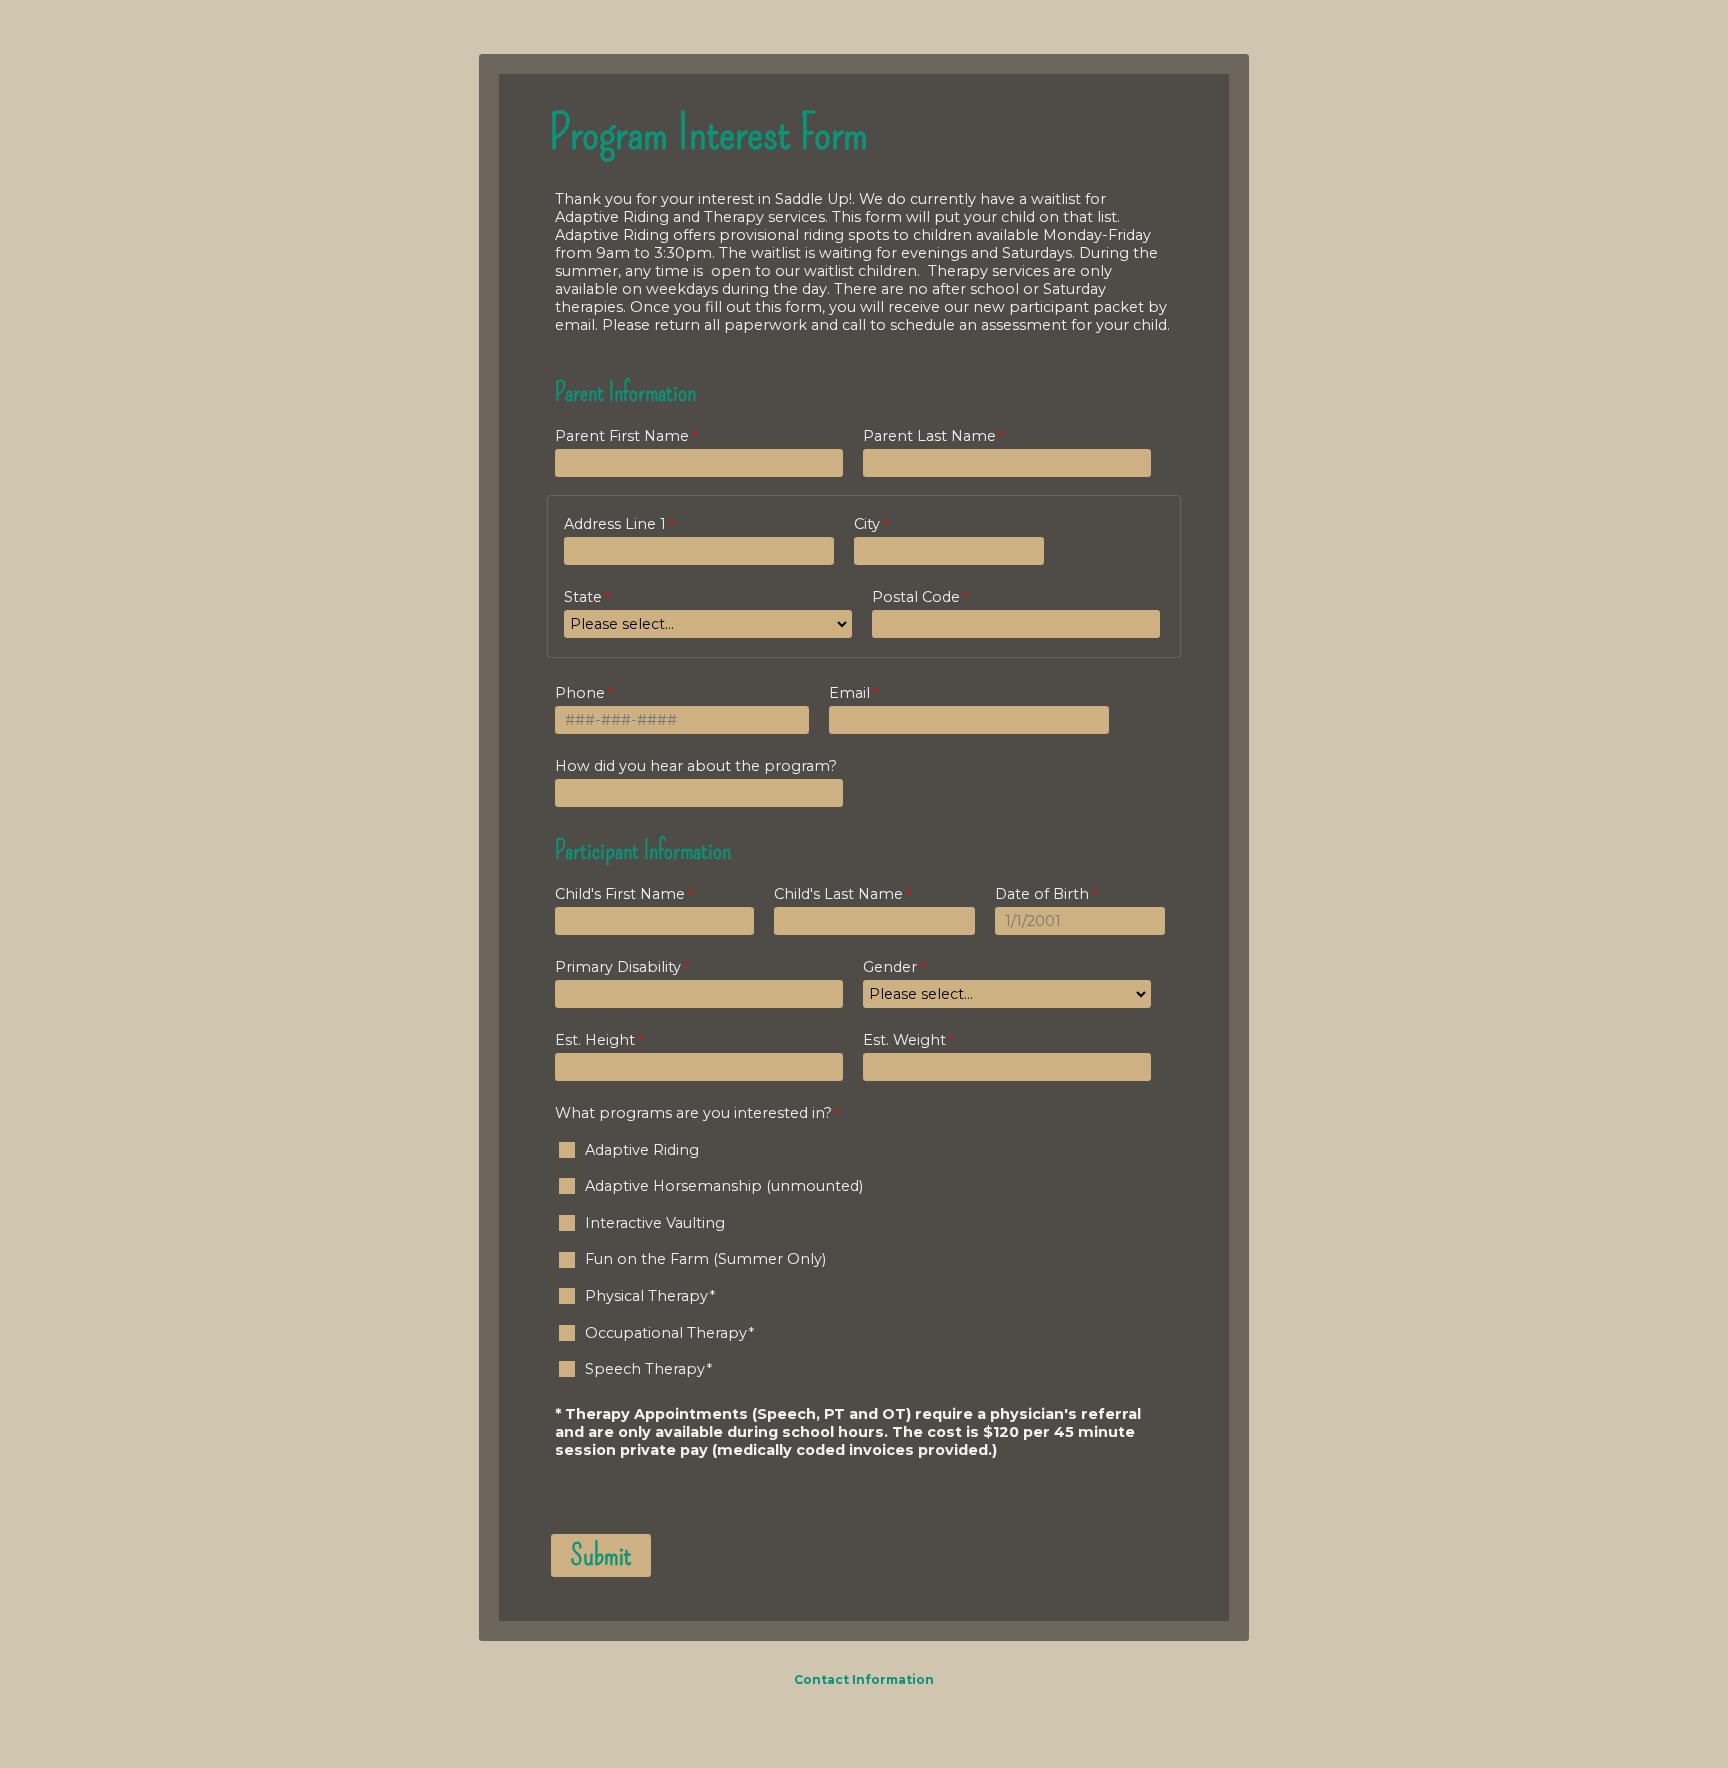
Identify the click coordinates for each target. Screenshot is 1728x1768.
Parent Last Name (929, 436)
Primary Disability (618, 967)
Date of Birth (1042, 894)
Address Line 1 (615, 524)
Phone (580, 693)
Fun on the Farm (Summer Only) (705, 1259)
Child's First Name (620, 894)
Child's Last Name (838, 894)
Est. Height (595, 1040)
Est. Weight (904, 1040)
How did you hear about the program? (696, 766)
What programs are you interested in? (693, 1113)
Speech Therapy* (648, 1369)
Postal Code (916, 597)
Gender (890, 967)
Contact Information (864, 1679)
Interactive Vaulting (655, 1223)
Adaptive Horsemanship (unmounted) (724, 1186)
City (867, 524)
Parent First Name (622, 436)
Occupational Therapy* (669, 1333)
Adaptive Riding (642, 1150)
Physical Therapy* (650, 1296)
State (583, 597)
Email (849, 693)
